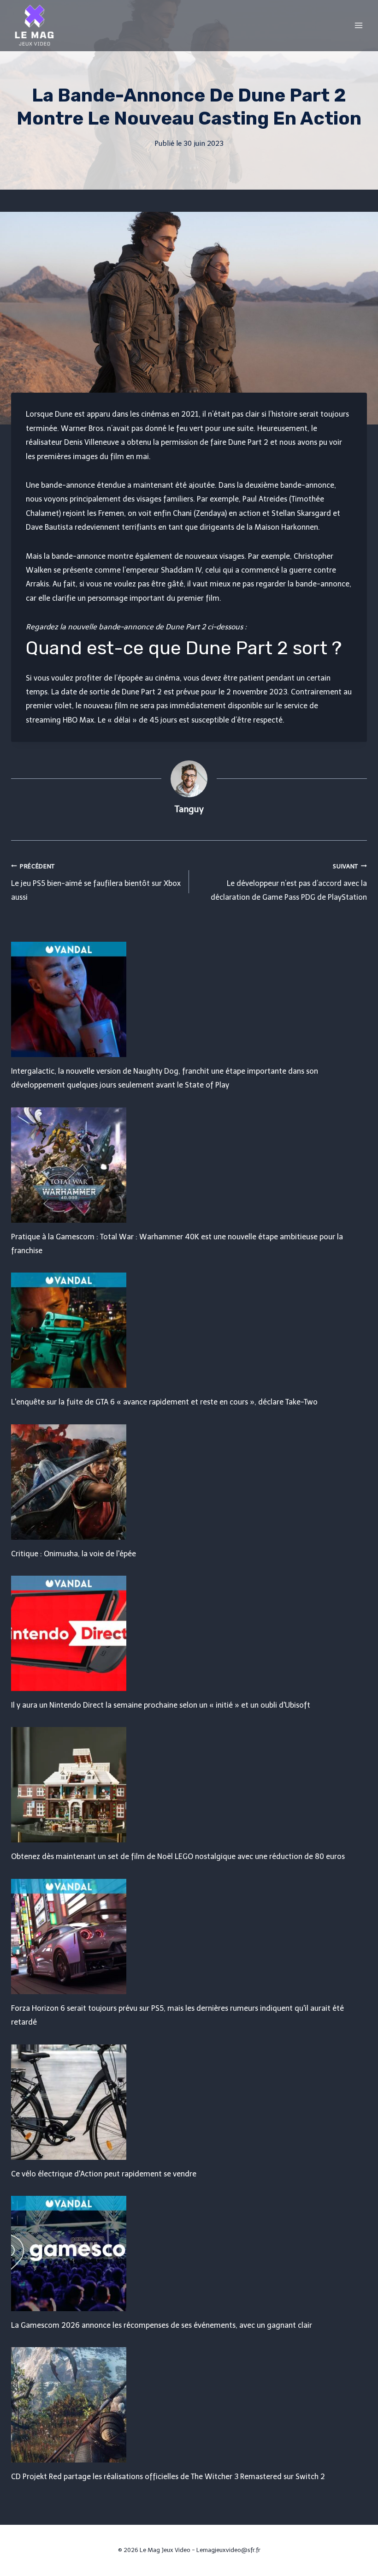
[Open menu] (358, 25)
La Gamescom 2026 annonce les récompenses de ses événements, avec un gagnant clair (162, 2325)
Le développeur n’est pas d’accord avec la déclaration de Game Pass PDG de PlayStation (289, 882)
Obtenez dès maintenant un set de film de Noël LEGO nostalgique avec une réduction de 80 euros (178, 1856)
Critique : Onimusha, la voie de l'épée (74, 1554)
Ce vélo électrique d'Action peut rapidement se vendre (104, 2174)
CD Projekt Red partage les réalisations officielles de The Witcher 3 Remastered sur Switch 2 (168, 2477)
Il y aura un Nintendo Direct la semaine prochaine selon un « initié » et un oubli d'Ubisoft (161, 1705)
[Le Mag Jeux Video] (34, 25)
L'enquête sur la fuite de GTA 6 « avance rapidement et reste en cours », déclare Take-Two (164, 1402)
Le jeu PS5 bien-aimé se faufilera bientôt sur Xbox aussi (96, 882)
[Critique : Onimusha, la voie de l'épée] (189, 1482)
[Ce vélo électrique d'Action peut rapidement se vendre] (189, 2102)
